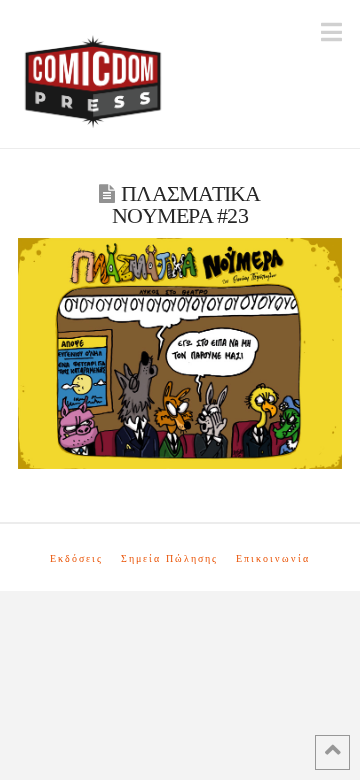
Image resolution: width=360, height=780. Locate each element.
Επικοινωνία (273, 558)
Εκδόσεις (76, 558)
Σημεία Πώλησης (169, 558)
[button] (331, 32)
